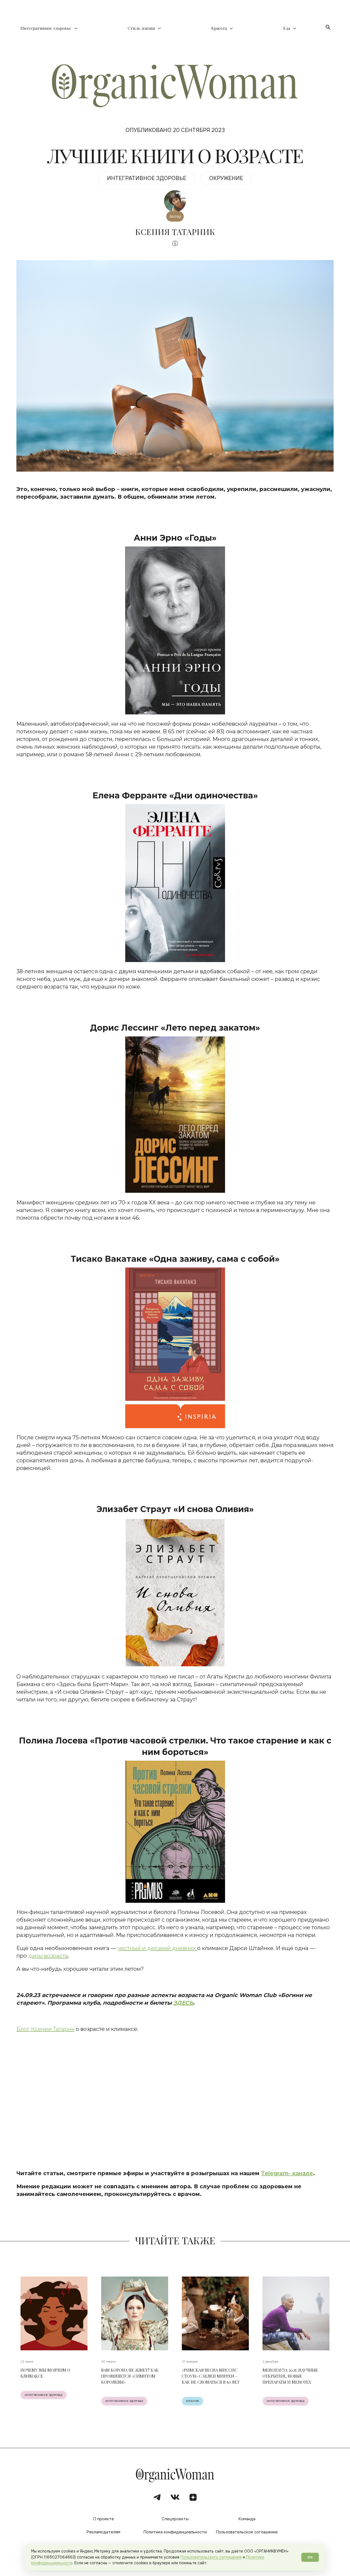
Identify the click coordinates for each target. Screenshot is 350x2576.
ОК (310, 2557)
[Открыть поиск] (328, 27)
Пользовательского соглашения (211, 2557)
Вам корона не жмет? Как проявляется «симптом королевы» (130, 2376)
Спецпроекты (175, 2519)
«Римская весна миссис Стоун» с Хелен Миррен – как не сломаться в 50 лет (211, 2376)
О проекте (103, 2519)
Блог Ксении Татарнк (45, 2029)
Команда (247, 2519)
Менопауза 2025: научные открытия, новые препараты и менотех (290, 2376)
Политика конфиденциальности (175, 2532)
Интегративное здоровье (46, 28)
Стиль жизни (141, 28)
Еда (287, 28)
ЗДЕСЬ (183, 2003)
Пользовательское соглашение (247, 2532)
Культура (192, 2401)
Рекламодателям (103, 2532)
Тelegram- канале (287, 2173)
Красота (219, 28)
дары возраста (48, 1956)
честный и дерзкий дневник (157, 1948)
